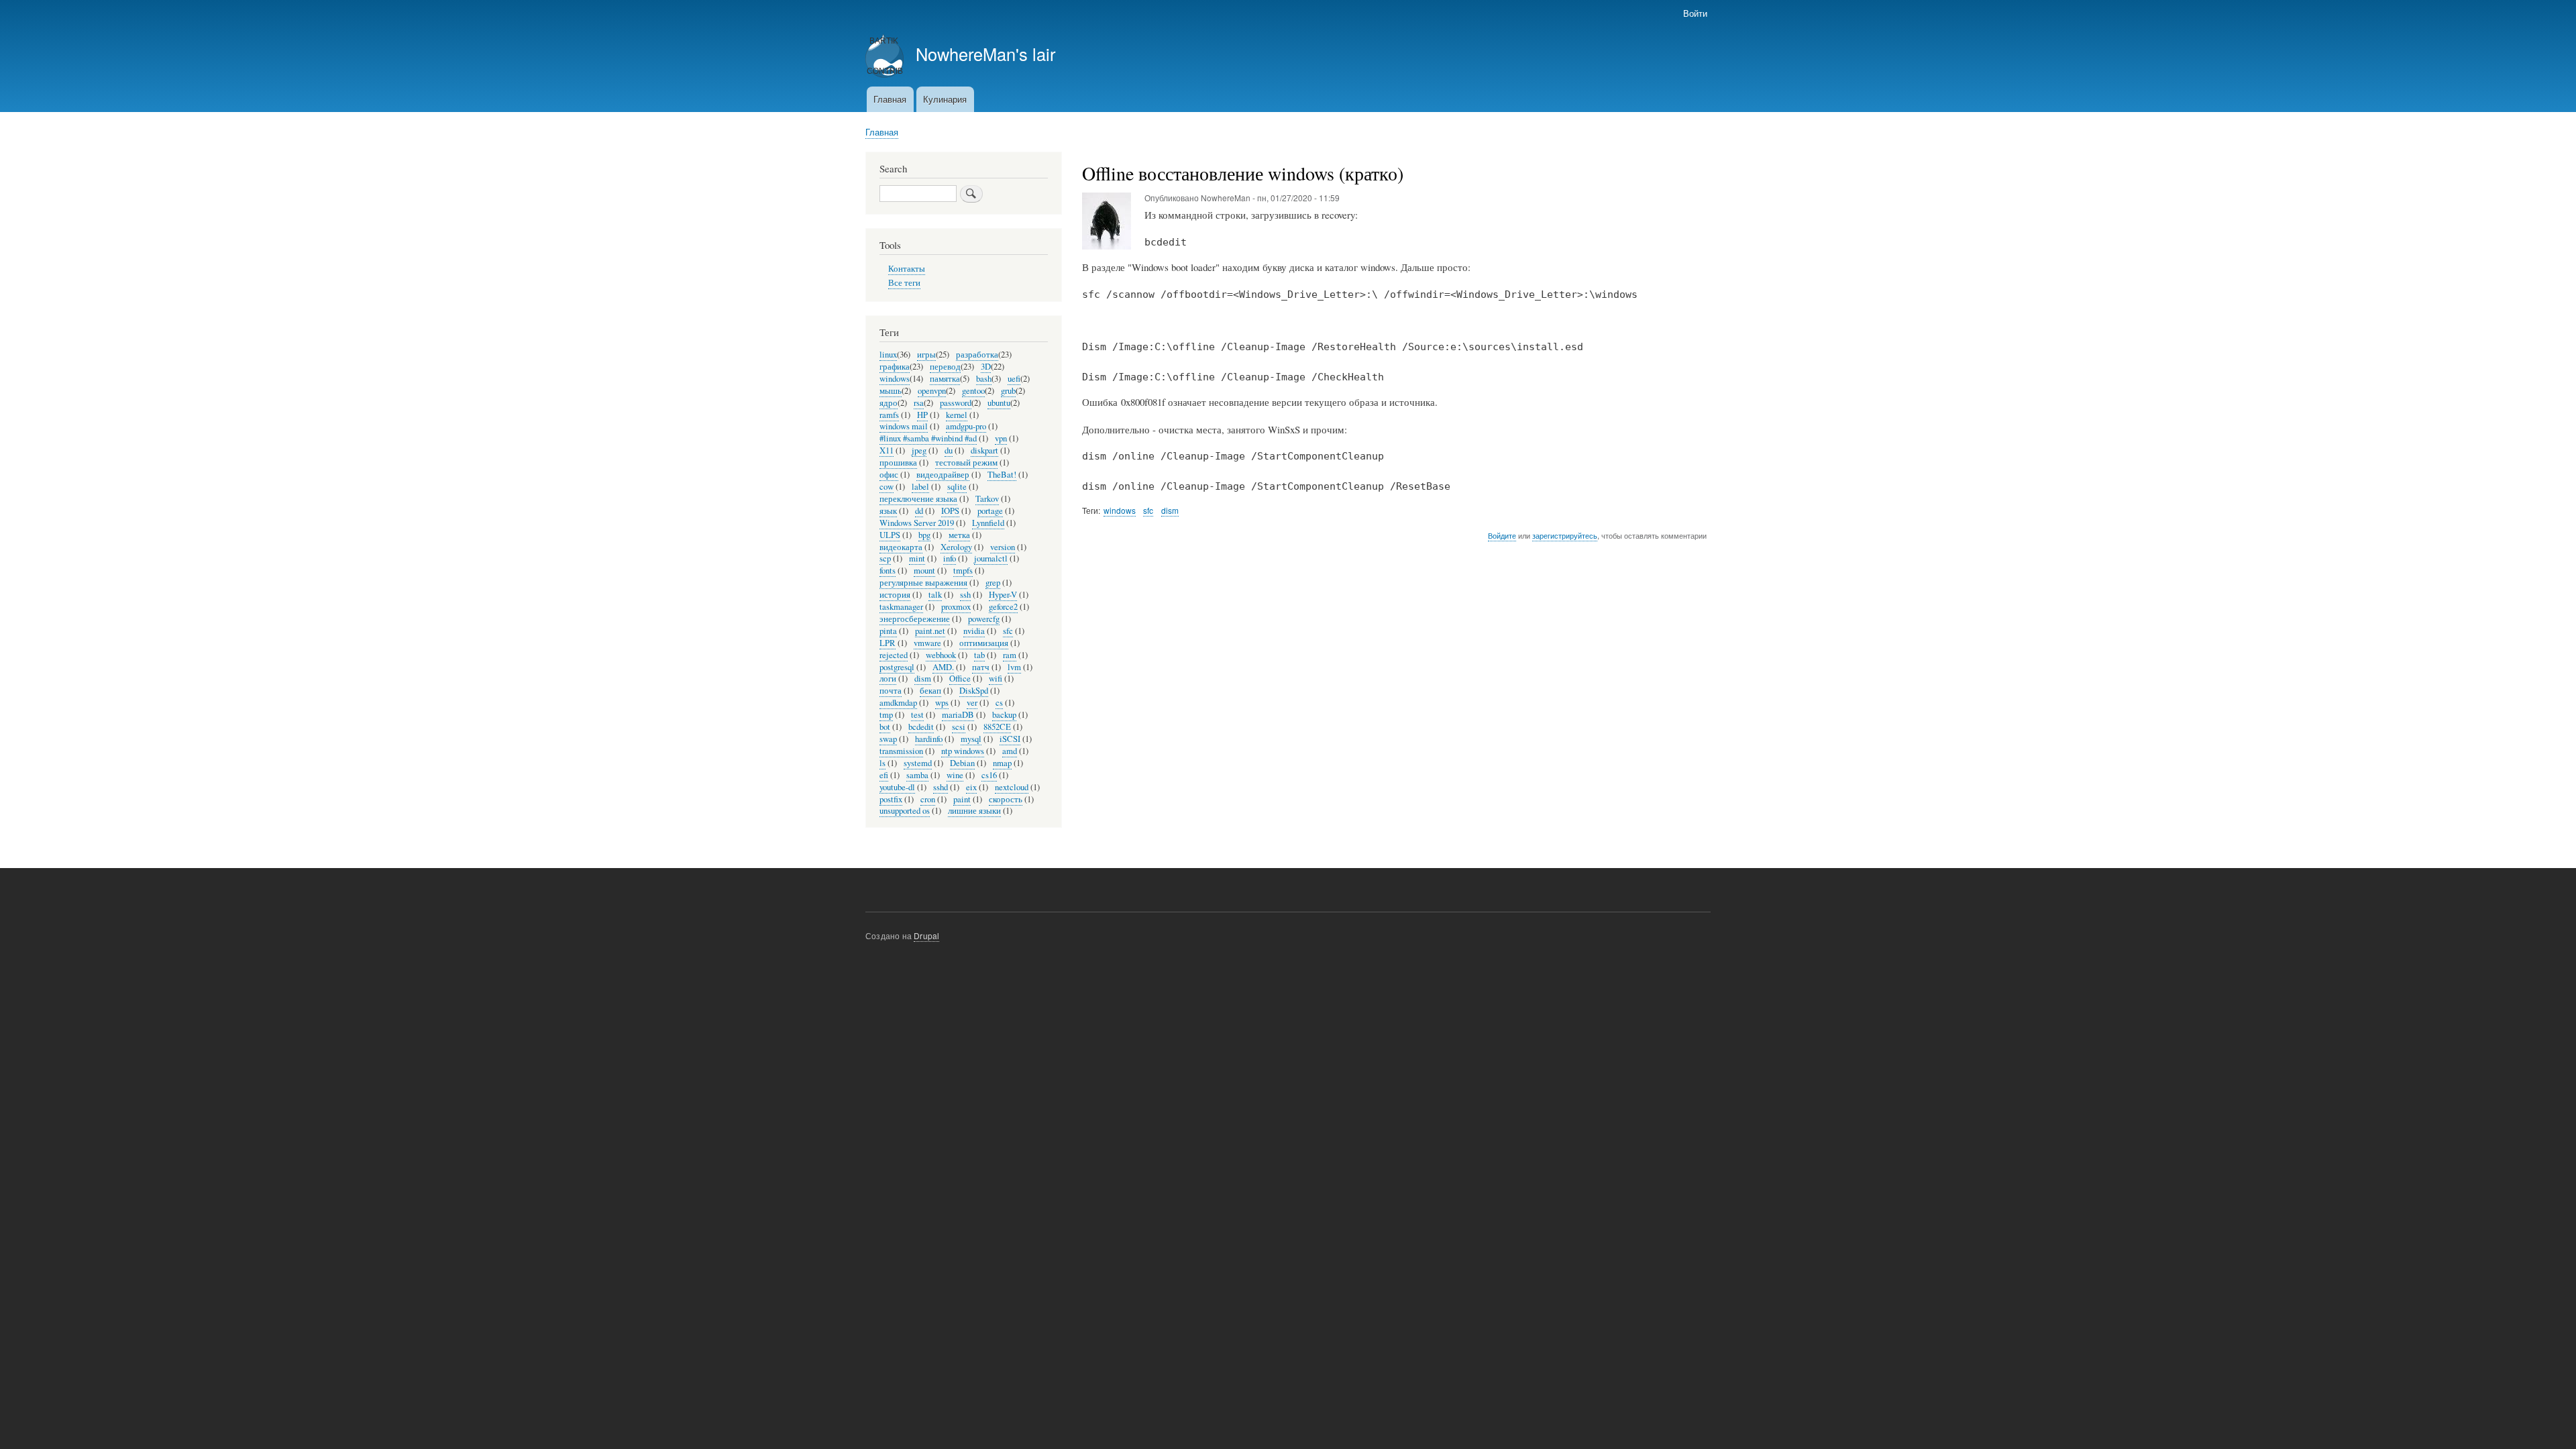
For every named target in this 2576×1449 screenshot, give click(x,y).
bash (984, 379)
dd (919, 511)
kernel (957, 415)
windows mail (904, 426)
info (950, 558)
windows (1120, 510)
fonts (888, 571)
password (956, 403)
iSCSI (1010, 739)
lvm (1014, 667)
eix (971, 787)
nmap (1002, 763)
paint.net (930, 631)
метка (959, 535)
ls (882, 763)
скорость (1006, 799)
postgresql (897, 667)
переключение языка (918, 499)
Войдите (1502, 535)
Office (960, 679)
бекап (930, 691)
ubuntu (999, 403)
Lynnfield (988, 523)
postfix (891, 799)
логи (888, 679)
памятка (945, 379)
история (895, 595)
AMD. (943, 667)
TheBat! (1002, 475)
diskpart (984, 450)
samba (917, 775)
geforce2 (1003, 607)
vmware (927, 643)
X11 (887, 450)
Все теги (904, 283)
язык (888, 511)
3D (986, 367)
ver (972, 703)
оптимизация (984, 643)
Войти (1695, 13)
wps (942, 703)
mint (917, 558)
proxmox (956, 607)
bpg (924, 535)
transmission (901, 751)
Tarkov (987, 499)
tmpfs (963, 571)
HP (922, 415)
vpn (1001, 438)
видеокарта (901, 547)
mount (924, 571)
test (917, 715)
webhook (941, 655)
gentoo (973, 391)
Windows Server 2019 (917, 523)
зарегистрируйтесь (1565, 535)
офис (889, 475)
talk (935, 595)
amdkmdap (898, 703)
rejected (894, 655)
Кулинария (945, 99)
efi (884, 775)
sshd (941, 787)
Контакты (907, 269)
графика (895, 367)
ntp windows (963, 751)
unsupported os (905, 811)
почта (891, 691)
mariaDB (958, 715)
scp (885, 558)
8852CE (997, 727)
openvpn (932, 391)
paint (962, 799)
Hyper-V (1003, 595)
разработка (977, 355)
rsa (919, 403)
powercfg (984, 619)
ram (1010, 655)
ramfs (889, 415)
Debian (962, 763)
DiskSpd (974, 691)
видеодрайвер (943, 475)
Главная (890, 99)
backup (1004, 715)
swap (888, 739)
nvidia (974, 631)
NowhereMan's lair (985, 54)
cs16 (989, 775)
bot (885, 727)
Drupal (926, 935)
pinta (888, 631)
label (920, 487)
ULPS (890, 535)
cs (999, 703)
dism (1170, 510)
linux (888, 355)
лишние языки (974, 811)
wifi (996, 679)
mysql (971, 739)
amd (1010, 751)
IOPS (950, 511)
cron (928, 799)
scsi (959, 727)
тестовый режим (966, 463)
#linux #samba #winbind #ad (928, 438)
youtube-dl (897, 787)
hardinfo (929, 739)
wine (955, 775)
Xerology (956, 547)
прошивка (898, 463)
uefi (1014, 379)
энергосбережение (915, 619)
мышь (891, 391)
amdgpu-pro (966, 426)
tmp (886, 715)
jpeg (919, 450)
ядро (889, 403)
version (1003, 547)
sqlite (957, 487)
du (949, 450)
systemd (918, 763)
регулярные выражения (923, 583)
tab (979, 655)
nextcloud (1012, 787)
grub (1008, 391)
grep (993, 583)
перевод (945, 367)
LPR (888, 643)
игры (926, 355)
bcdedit (921, 727)
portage (990, 511)
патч (981, 667)
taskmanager (901, 607)
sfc (1148, 510)
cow (887, 487)
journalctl (991, 558)
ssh (965, 595)
